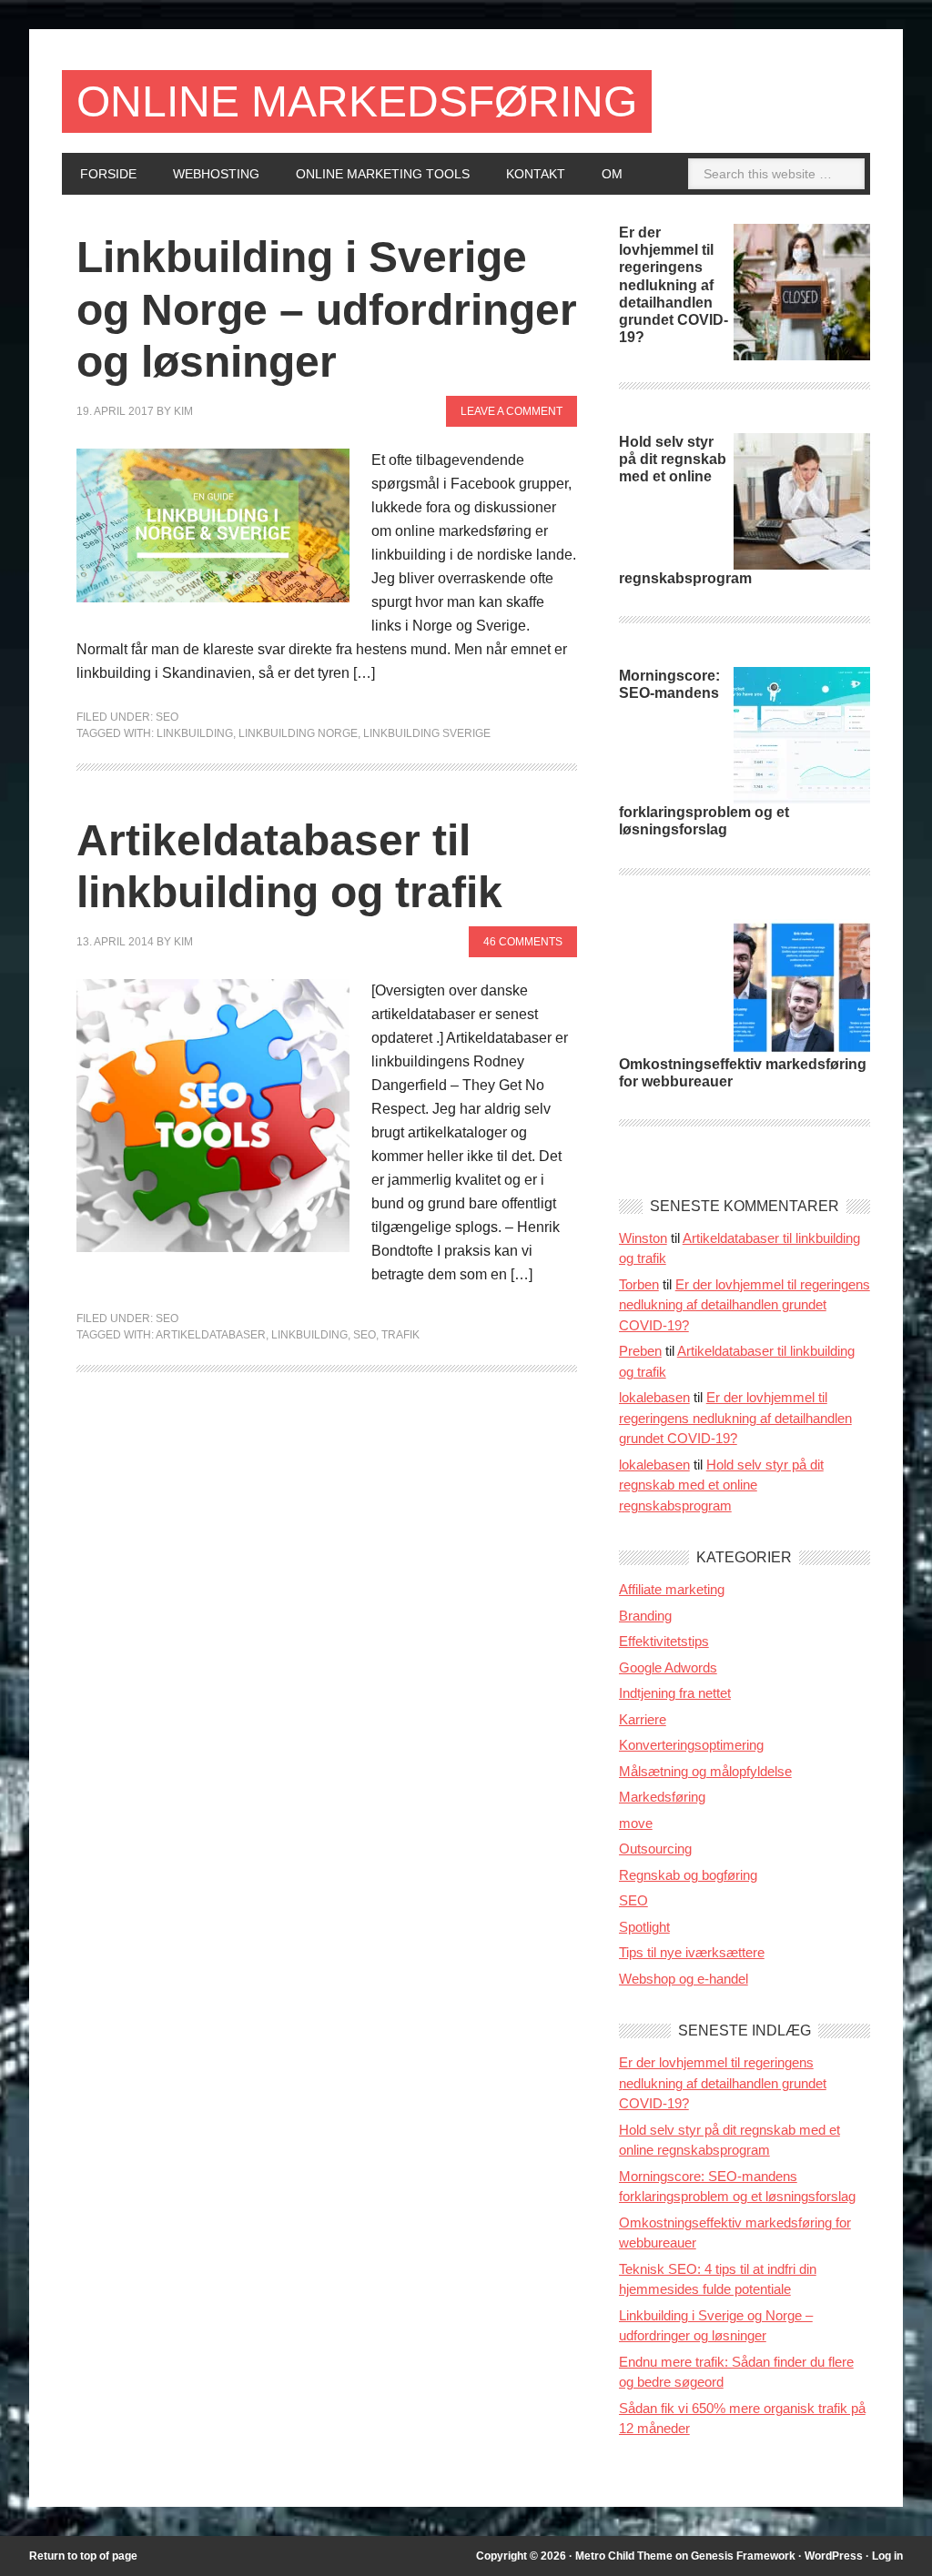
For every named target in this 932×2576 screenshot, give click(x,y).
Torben (639, 1284)
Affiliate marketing (672, 1589)
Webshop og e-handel (684, 1979)
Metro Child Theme (624, 2556)
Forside (108, 174)
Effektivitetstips (664, 1641)
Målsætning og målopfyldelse (705, 1771)
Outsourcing (655, 1849)
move (636, 1823)
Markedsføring (662, 1797)
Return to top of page (83, 2556)
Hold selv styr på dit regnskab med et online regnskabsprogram (721, 1485)
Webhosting (216, 174)
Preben (640, 1351)
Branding (645, 1616)
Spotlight (644, 1927)
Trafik (400, 1335)
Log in (887, 2556)
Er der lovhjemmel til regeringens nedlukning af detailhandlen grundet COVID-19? (674, 285)
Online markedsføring (357, 101)
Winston (643, 1238)
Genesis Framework (743, 2556)
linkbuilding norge (298, 733)
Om (612, 174)
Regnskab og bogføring (688, 1875)
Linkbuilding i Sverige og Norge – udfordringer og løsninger (327, 309)
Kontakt (536, 174)
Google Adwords (668, 1667)
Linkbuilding (195, 733)
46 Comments (523, 942)
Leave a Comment (512, 411)
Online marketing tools (383, 174)
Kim (183, 411)
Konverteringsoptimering (691, 1745)
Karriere (643, 1719)
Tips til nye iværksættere (692, 1952)
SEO (167, 717)
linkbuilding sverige (427, 733)
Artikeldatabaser (211, 1335)
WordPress (834, 2556)
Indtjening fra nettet (675, 1693)
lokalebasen (654, 1397)
